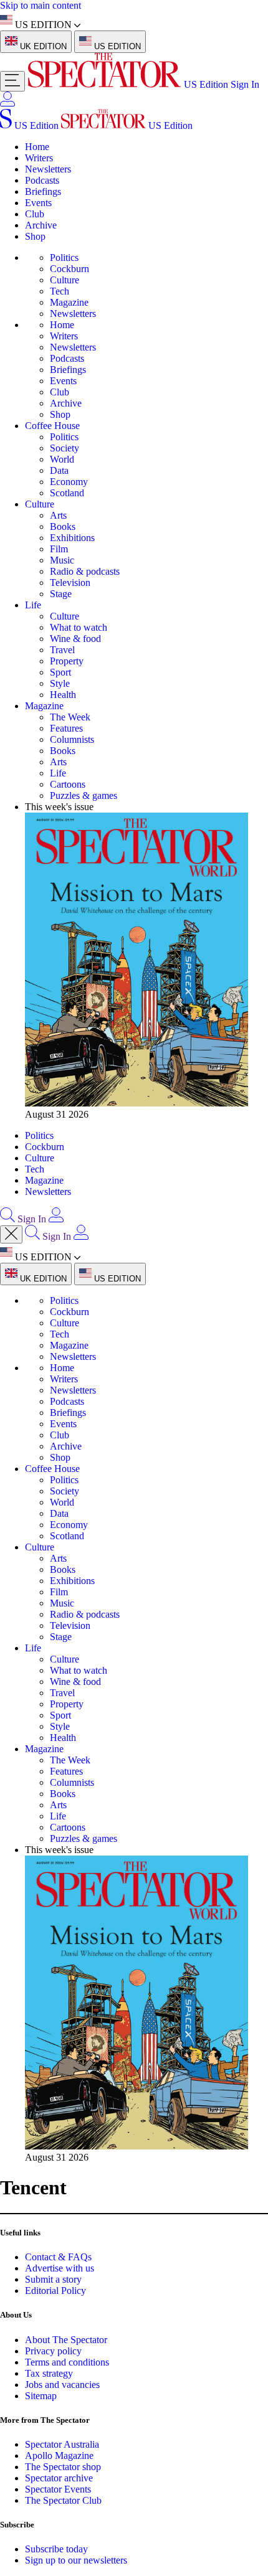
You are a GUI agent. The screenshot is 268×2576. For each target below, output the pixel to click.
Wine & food (75, 639)
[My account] (7, 103)
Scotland (67, 493)
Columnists (72, 739)
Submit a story (53, 2279)
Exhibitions (72, 538)
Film (59, 549)
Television (70, 583)
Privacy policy (53, 2351)
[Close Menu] (11, 1234)
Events (38, 203)
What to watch (79, 627)
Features (66, 728)
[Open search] (7, 1219)
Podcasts (42, 180)
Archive (41, 225)
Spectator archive (59, 2478)
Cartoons (68, 784)
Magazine (69, 302)
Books (63, 526)
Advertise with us (60, 2268)
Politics (64, 257)
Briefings (43, 191)
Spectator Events (58, 2489)
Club (35, 214)
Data (59, 470)
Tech (60, 291)
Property (67, 661)
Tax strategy (49, 2373)
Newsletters (48, 169)
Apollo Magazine (59, 2456)
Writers (39, 158)
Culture (65, 280)
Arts (58, 515)
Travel (62, 650)
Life (33, 605)
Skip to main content (41, 5)
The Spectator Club (63, 2500)
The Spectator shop (63, 2467)
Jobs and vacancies (62, 2385)
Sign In (245, 84)
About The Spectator (66, 2340)
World (62, 459)
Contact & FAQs (58, 2257)
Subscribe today (56, 2549)
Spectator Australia (62, 2444)
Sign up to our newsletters (76, 2560)
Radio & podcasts (85, 571)
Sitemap (41, 2396)
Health (63, 695)
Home (37, 147)
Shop (35, 236)
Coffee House (52, 426)
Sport (60, 672)
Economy (69, 482)
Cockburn (69, 269)
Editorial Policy (55, 2291)
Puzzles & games (84, 795)
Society (65, 448)
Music (62, 560)
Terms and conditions (67, 2362)
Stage (61, 594)
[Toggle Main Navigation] (12, 81)
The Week (70, 717)
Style (60, 683)
